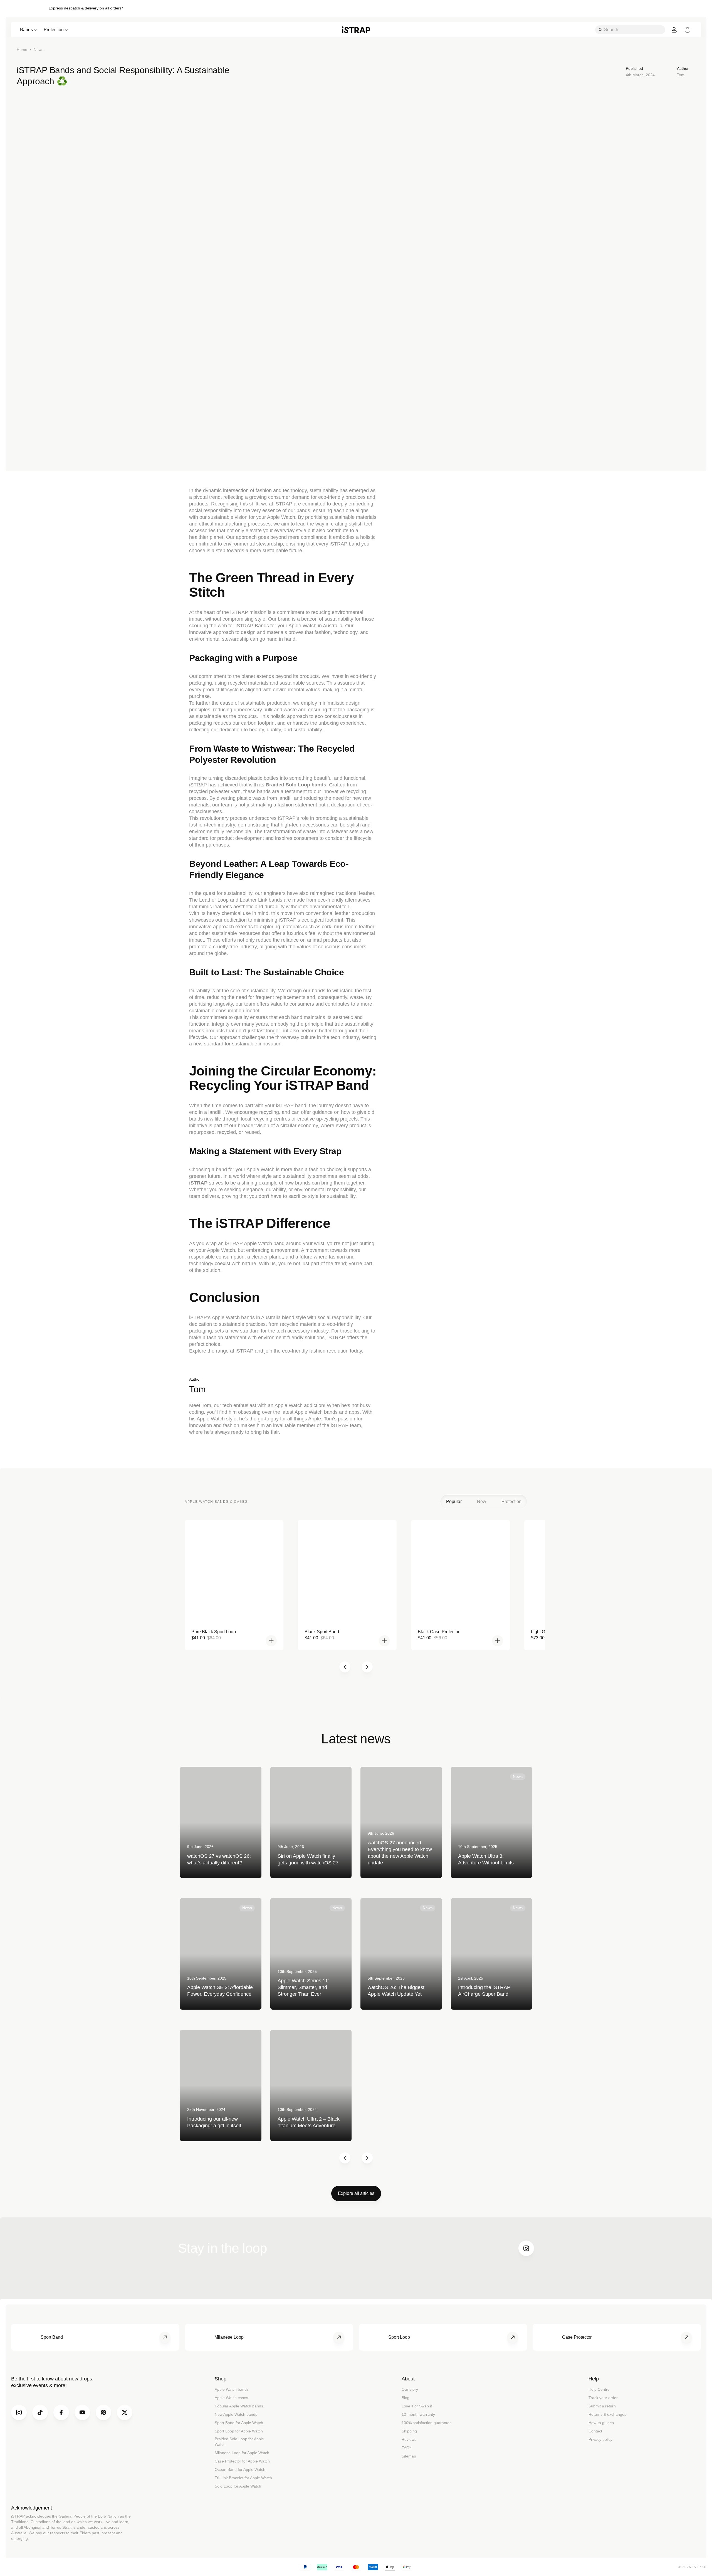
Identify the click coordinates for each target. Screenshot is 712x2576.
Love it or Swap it (417, 2406)
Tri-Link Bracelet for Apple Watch (243, 2478)
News (39, 50)
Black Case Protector (439, 1632)
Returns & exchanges (607, 2414)
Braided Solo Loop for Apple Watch (239, 2442)
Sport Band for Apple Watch (239, 2423)
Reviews (409, 2439)
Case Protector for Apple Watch (242, 2461)
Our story (410, 2389)
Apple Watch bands (232, 2389)
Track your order (603, 2398)
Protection (54, 30)
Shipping (409, 2431)
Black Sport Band (322, 1632)
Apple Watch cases (231, 2398)
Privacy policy (600, 2439)
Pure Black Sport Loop (214, 1632)
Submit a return (602, 2406)
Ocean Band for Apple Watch (240, 2469)
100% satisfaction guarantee (427, 2423)
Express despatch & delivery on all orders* (86, 8)
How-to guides (601, 2423)
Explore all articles (356, 2193)
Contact (595, 2431)
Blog (406, 2398)
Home (22, 50)
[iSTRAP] (356, 30)
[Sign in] (674, 30)
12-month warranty (418, 2414)
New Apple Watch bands (236, 2414)
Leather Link (254, 900)
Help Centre (599, 2389)
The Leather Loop (209, 900)
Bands (26, 30)
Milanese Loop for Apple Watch (242, 2453)
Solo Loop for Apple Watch (238, 2486)
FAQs (406, 2448)
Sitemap (409, 2456)
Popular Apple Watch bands (239, 2406)
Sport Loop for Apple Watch (239, 2431)
